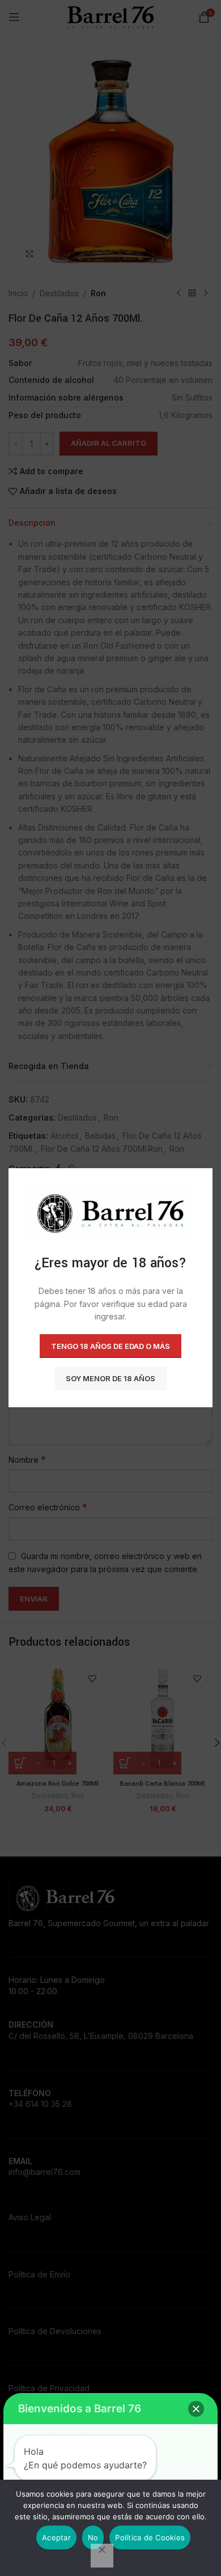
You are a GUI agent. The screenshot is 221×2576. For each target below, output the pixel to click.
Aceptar (56, 2537)
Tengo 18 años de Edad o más (110, 1346)
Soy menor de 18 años (110, 1378)
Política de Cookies (150, 2537)
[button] (196, 2409)
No (93, 2537)
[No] (102, 2556)
